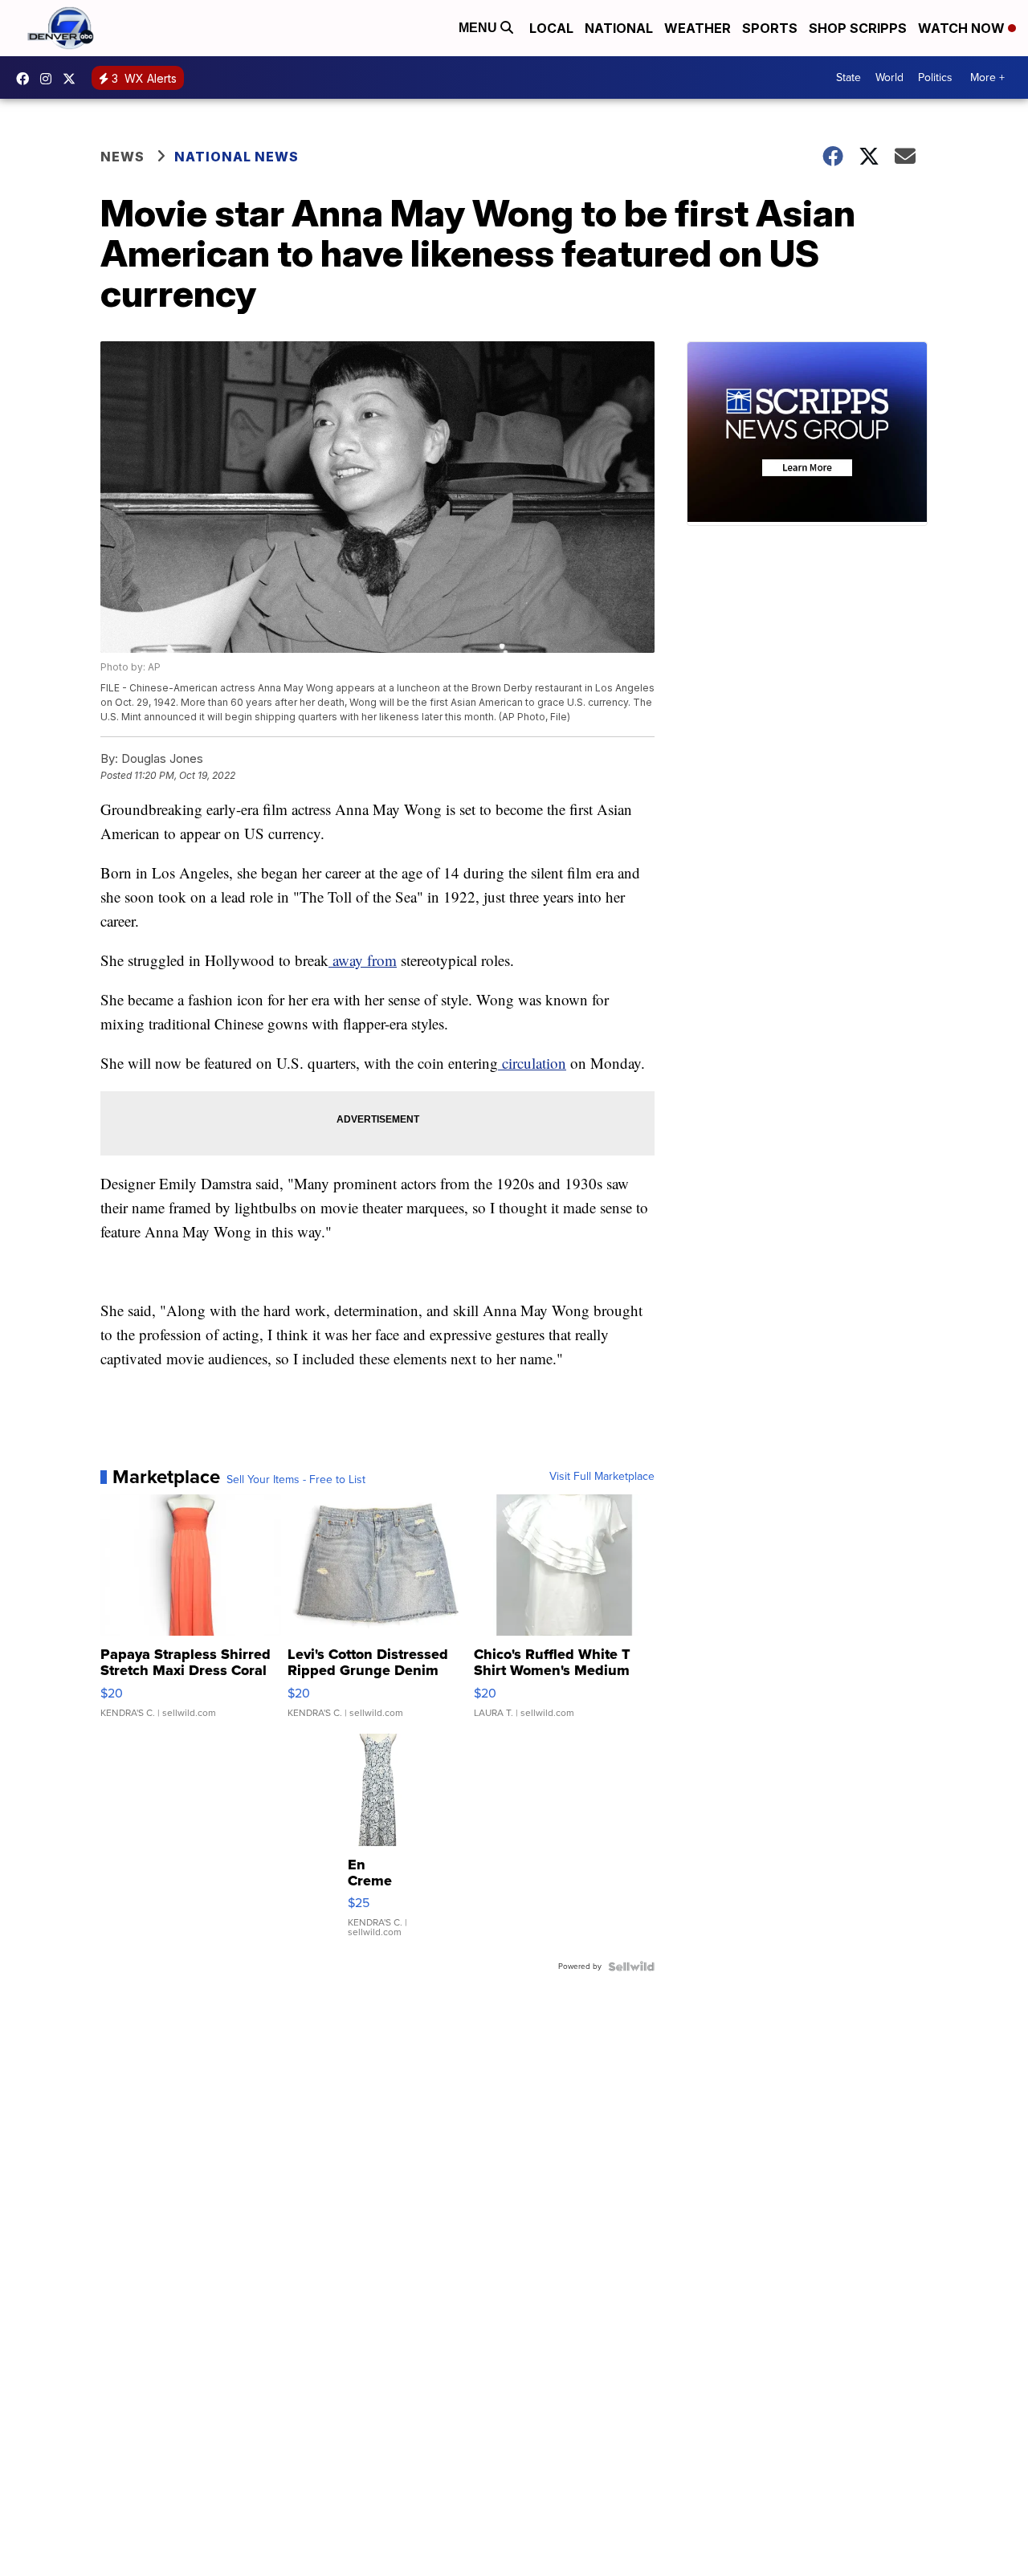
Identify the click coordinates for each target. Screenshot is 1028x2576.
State (849, 77)
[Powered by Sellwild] (631, 1967)
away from (363, 960)
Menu (479, 28)
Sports (770, 28)
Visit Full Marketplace (602, 1477)
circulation (532, 1063)
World (889, 77)
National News (237, 157)
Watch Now (963, 28)
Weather (698, 28)
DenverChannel (73, 79)
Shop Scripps (858, 28)
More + (987, 77)
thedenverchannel (50, 79)
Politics (935, 77)
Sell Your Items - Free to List (296, 1480)
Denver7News (27, 79)
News (122, 157)
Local (551, 28)
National (619, 28)
